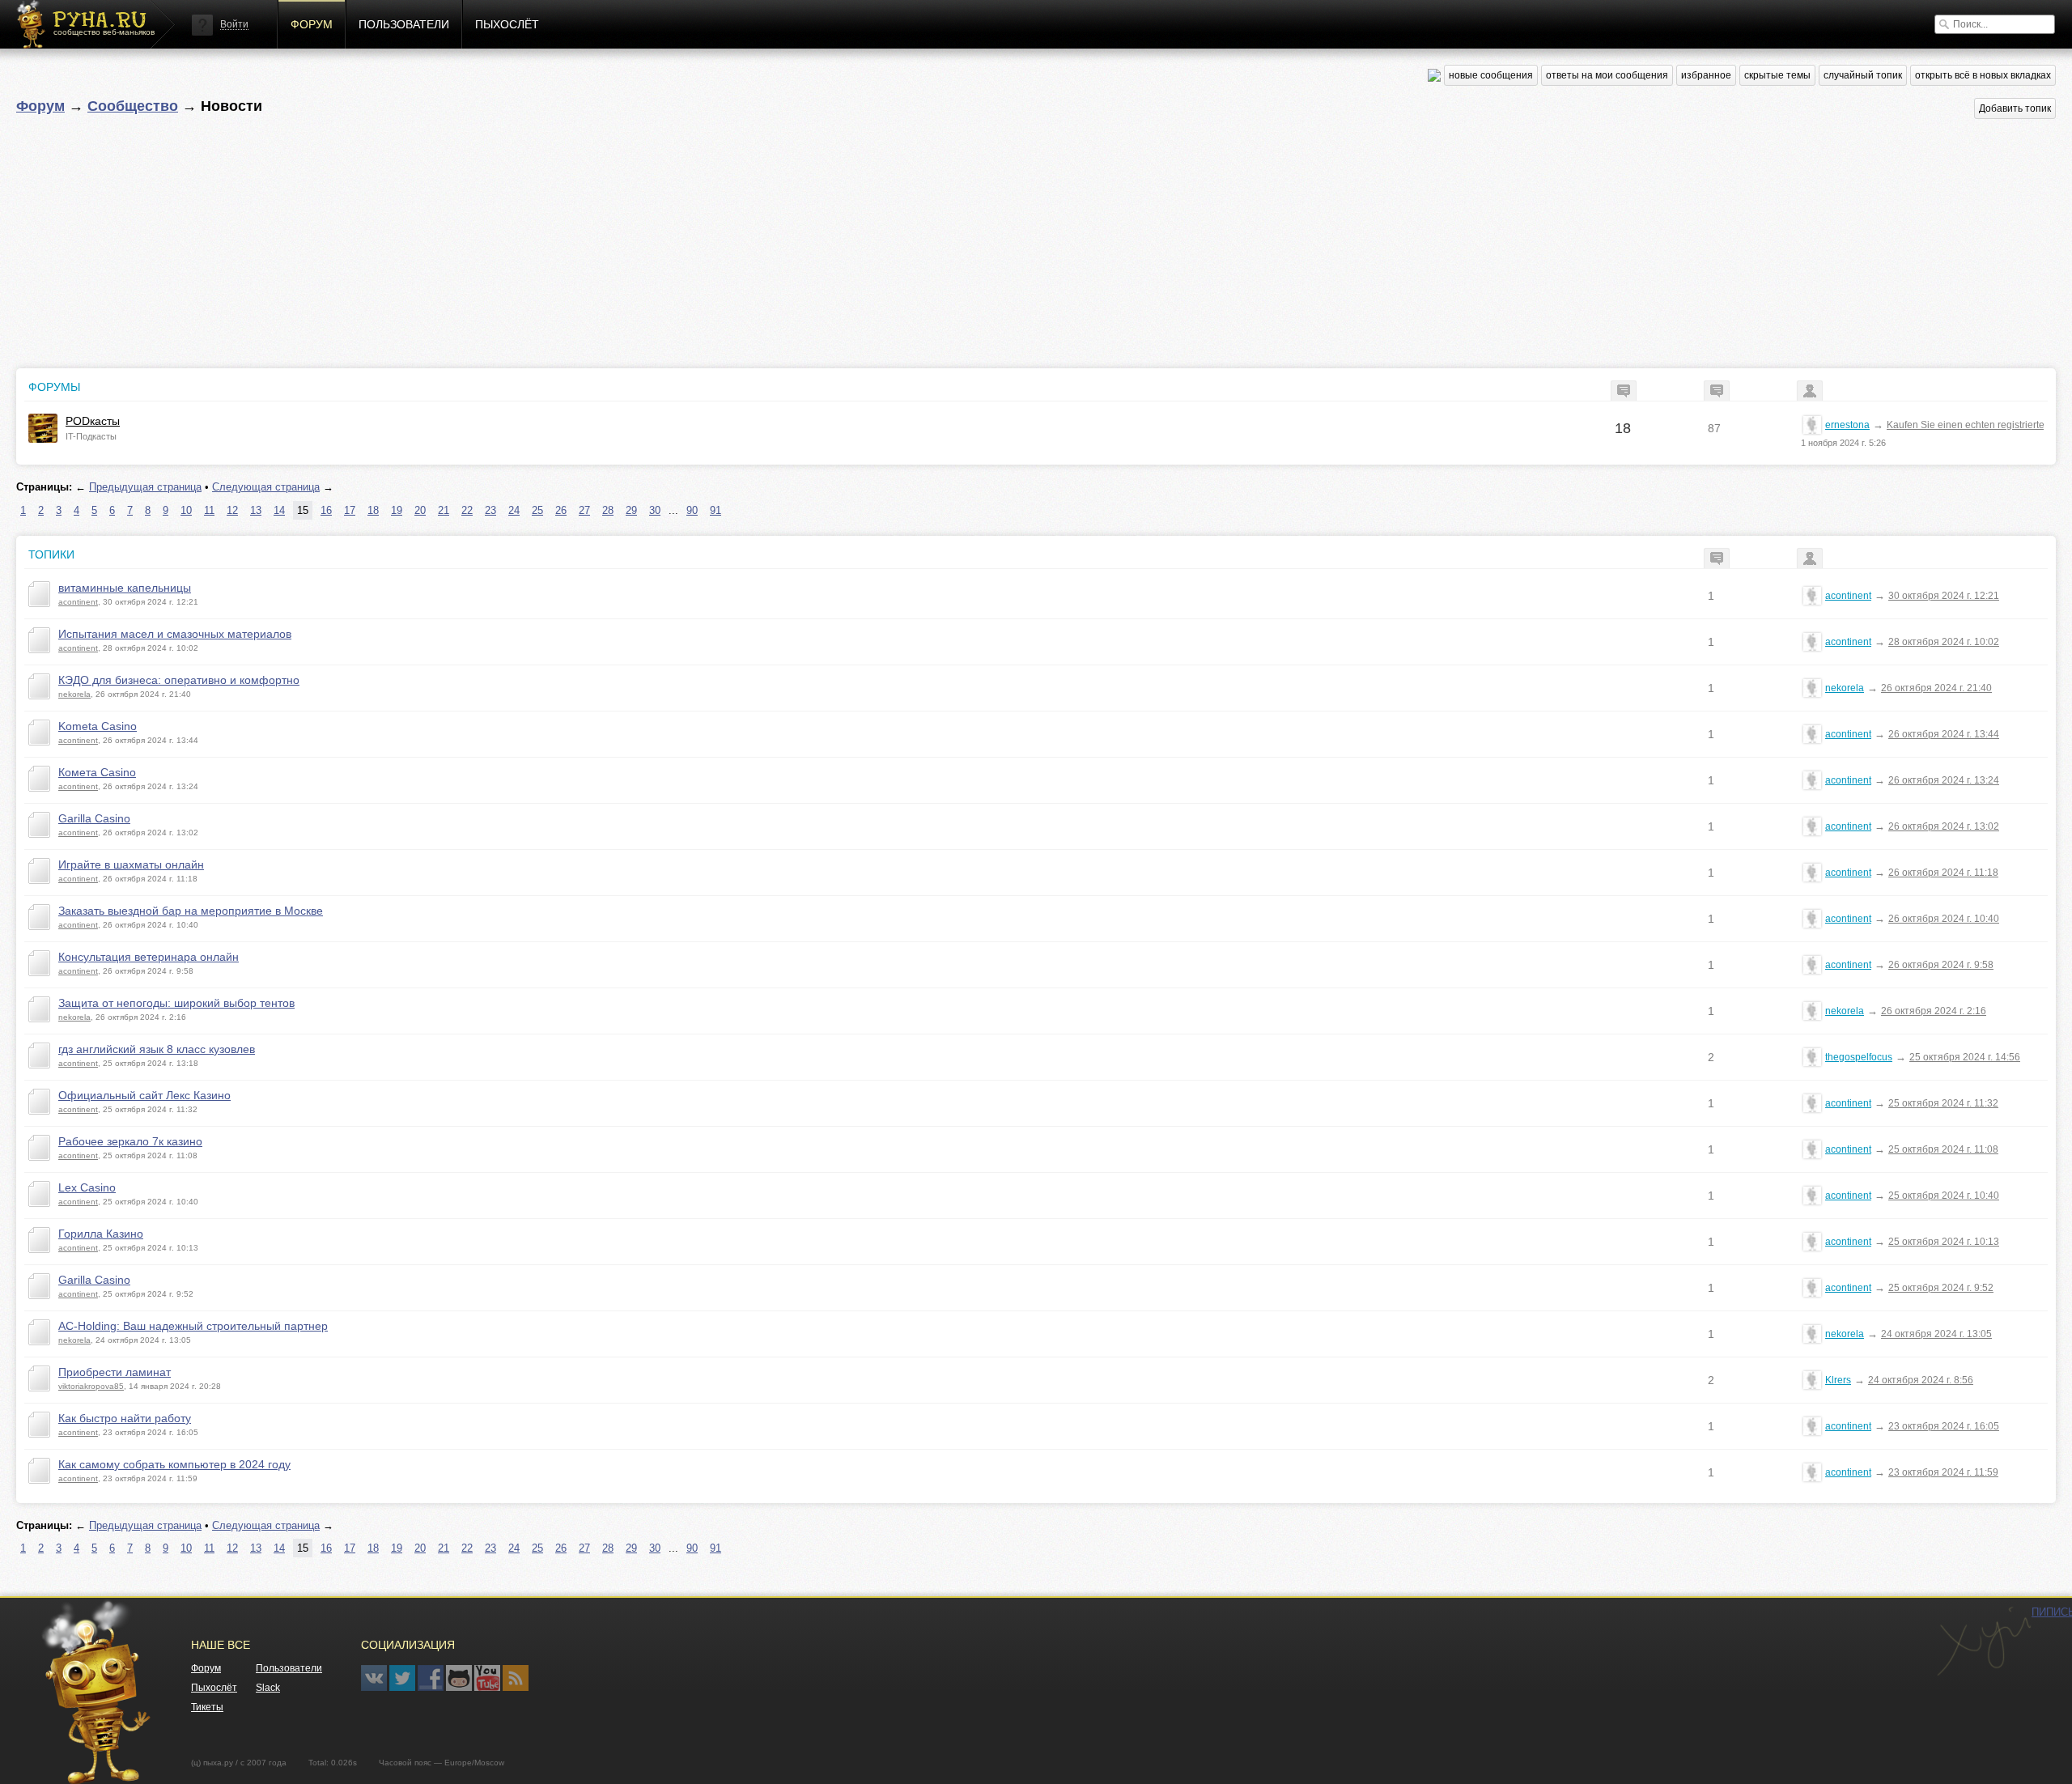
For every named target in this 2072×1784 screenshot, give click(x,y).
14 (279, 510)
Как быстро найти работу (125, 1418)
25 (537, 510)
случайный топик (1863, 75)
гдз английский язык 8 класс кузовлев (157, 1049)
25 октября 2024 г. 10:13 (1944, 1242)
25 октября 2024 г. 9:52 (1941, 1288)
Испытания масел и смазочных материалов (175, 634)
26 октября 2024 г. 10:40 (1944, 919)
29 (631, 510)
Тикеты (207, 1707)
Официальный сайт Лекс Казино (144, 1095)
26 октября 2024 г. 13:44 (1944, 734)
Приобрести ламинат (115, 1372)
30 (655, 510)
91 (715, 510)
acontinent (78, 602)
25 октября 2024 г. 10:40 (1944, 1196)
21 (444, 510)
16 (326, 510)
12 (232, 510)
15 (303, 510)
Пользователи (404, 24)
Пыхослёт (507, 24)
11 (209, 510)
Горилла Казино (101, 1234)
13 (256, 510)
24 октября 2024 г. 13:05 (1936, 1334)
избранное (1706, 75)
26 (561, 510)
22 (467, 510)
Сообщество (133, 106)
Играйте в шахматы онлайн (131, 864)
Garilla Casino (94, 818)
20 (420, 510)
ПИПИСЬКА (1984, 1642)
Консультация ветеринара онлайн (149, 957)
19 (397, 510)
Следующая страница (266, 487)
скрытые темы (1777, 75)
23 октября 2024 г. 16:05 (1944, 1426)
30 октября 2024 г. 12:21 (1944, 596)
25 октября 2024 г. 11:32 (1943, 1103)
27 (584, 510)
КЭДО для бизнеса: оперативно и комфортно (179, 680)
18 (373, 510)
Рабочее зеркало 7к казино (130, 1141)
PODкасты (93, 421)
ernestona (1847, 425)
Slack (268, 1688)
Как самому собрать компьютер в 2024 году (174, 1464)
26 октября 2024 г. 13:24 (1944, 780)
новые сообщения (1491, 75)
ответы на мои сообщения (1607, 75)
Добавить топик (2015, 108)
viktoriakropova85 (91, 1386)
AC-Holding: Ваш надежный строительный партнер (193, 1326)
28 (608, 510)
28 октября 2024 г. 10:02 (1944, 642)
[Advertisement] (502, 239)
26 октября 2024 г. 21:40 (1936, 688)
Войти (234, 24)
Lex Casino (87, 1187)
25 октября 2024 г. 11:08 (1943, 1149)
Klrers (1838, 1380)
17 (350, 510)
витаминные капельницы (125, 588)
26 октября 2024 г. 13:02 (1944, 826)
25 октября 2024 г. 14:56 (1965, 1057)
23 (490, 510)
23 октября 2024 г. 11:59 (1943, 1472)
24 (514, 510)
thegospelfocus (1859, 1057)
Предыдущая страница (145, 487)
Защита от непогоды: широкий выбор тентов (176, 1003)
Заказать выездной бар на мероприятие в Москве (191, 911)
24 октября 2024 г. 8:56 (1921, 1380)
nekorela (74, 694)
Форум (312, 24)
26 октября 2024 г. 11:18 (1943, 873)
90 (692, 510)
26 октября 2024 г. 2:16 (1934, 1011)
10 (186, 510)
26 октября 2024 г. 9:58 (1941, 965)
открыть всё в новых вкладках (1983, 75)
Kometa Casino (98, 726)
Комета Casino (97, 772)
